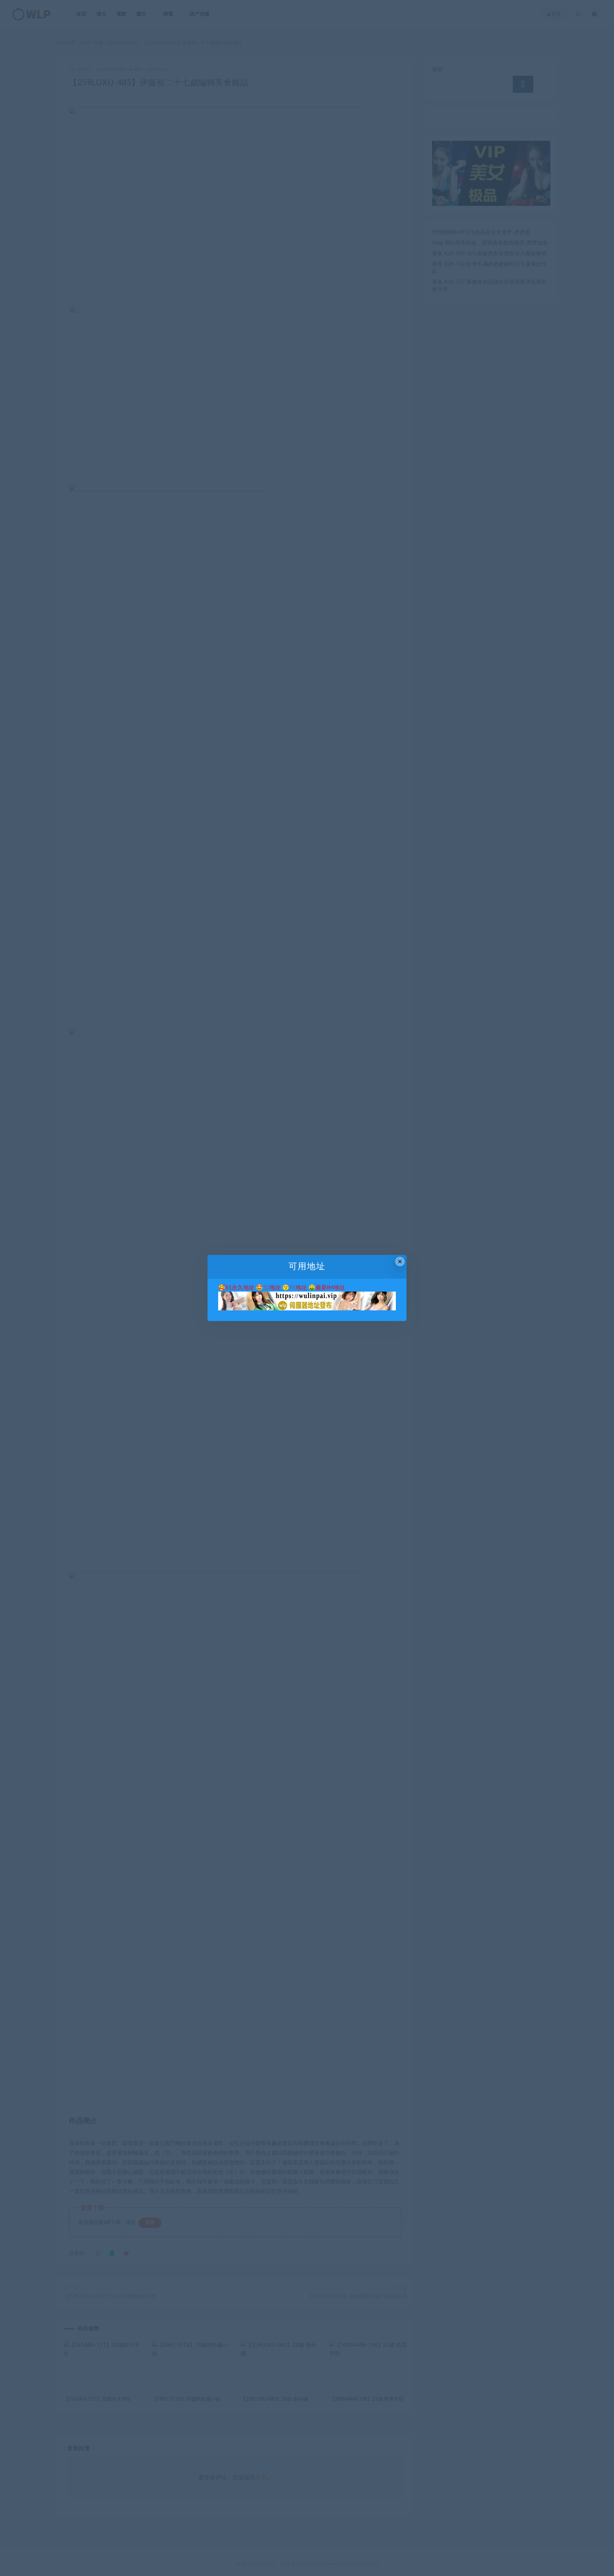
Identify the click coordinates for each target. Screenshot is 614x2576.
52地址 (272, 1288)
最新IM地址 (330, 1288)
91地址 (298, 1288)
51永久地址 (240, 1288)
